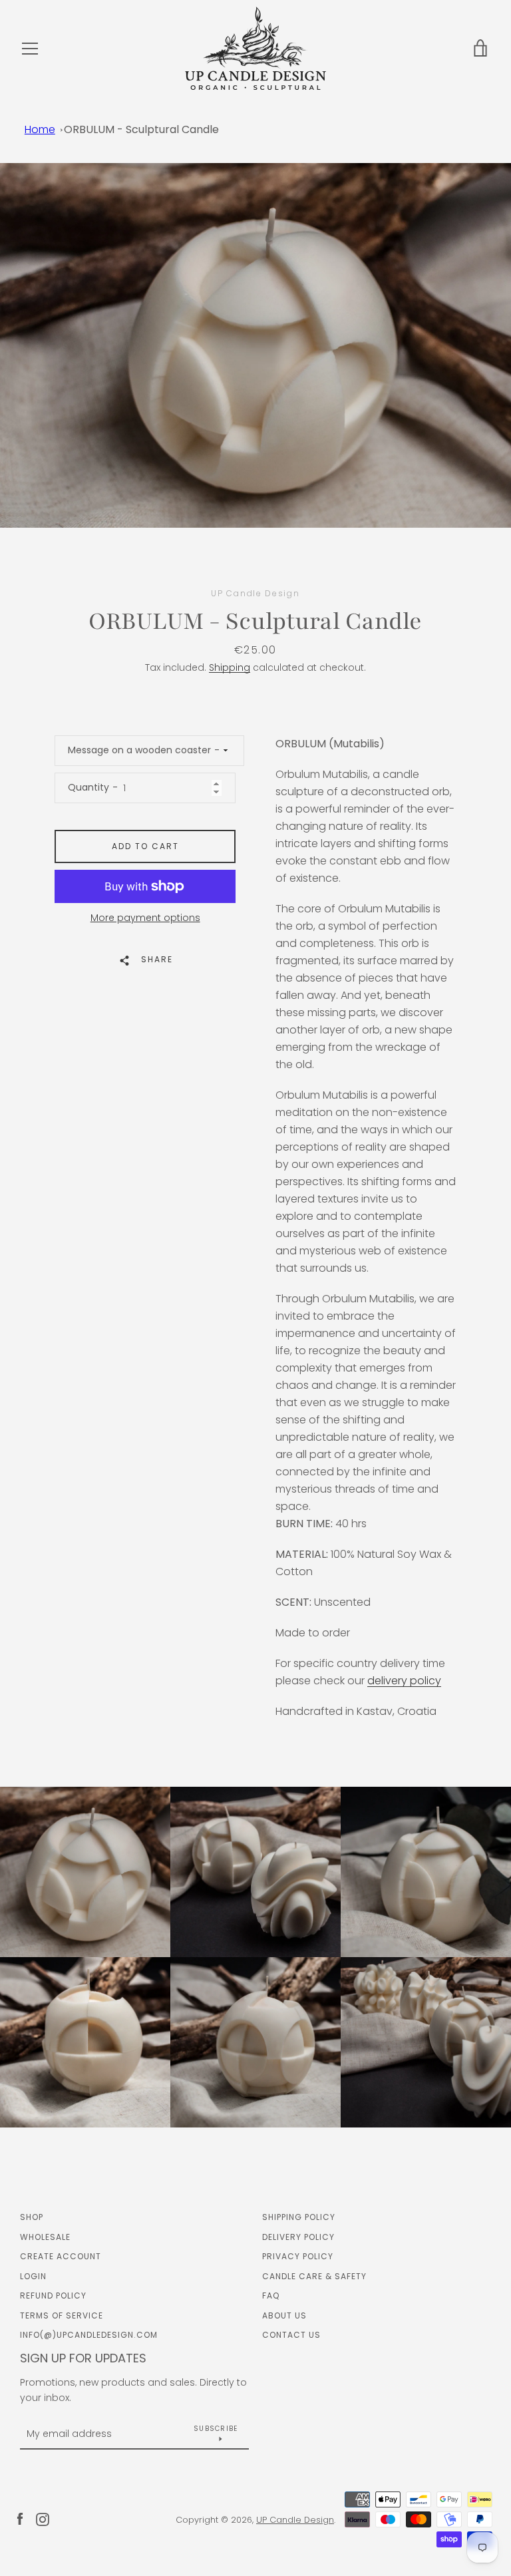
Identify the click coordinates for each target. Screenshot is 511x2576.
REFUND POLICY (53, 2296)
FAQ (271, 2296)
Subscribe (216, 2429)
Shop (32, 2217)
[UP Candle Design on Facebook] (20, 2519)
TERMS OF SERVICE (62, 2315)
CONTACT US (291, 2335)
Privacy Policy (298, 2256)
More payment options (145, 918)
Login (33, 2276)
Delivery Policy (298, 2237)
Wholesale (45, 2237)
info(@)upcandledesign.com (89, 2335)
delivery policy (404, 1681)
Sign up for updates (83, 2358)
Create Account (61, 2256)
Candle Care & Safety (314, 2276)
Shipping (230, 667)
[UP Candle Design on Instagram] (43, 2519)
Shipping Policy (299, 2217)
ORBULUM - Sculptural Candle (141, 129)
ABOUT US (284, 2315)
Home (40, 129)
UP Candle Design (295, 2520)
